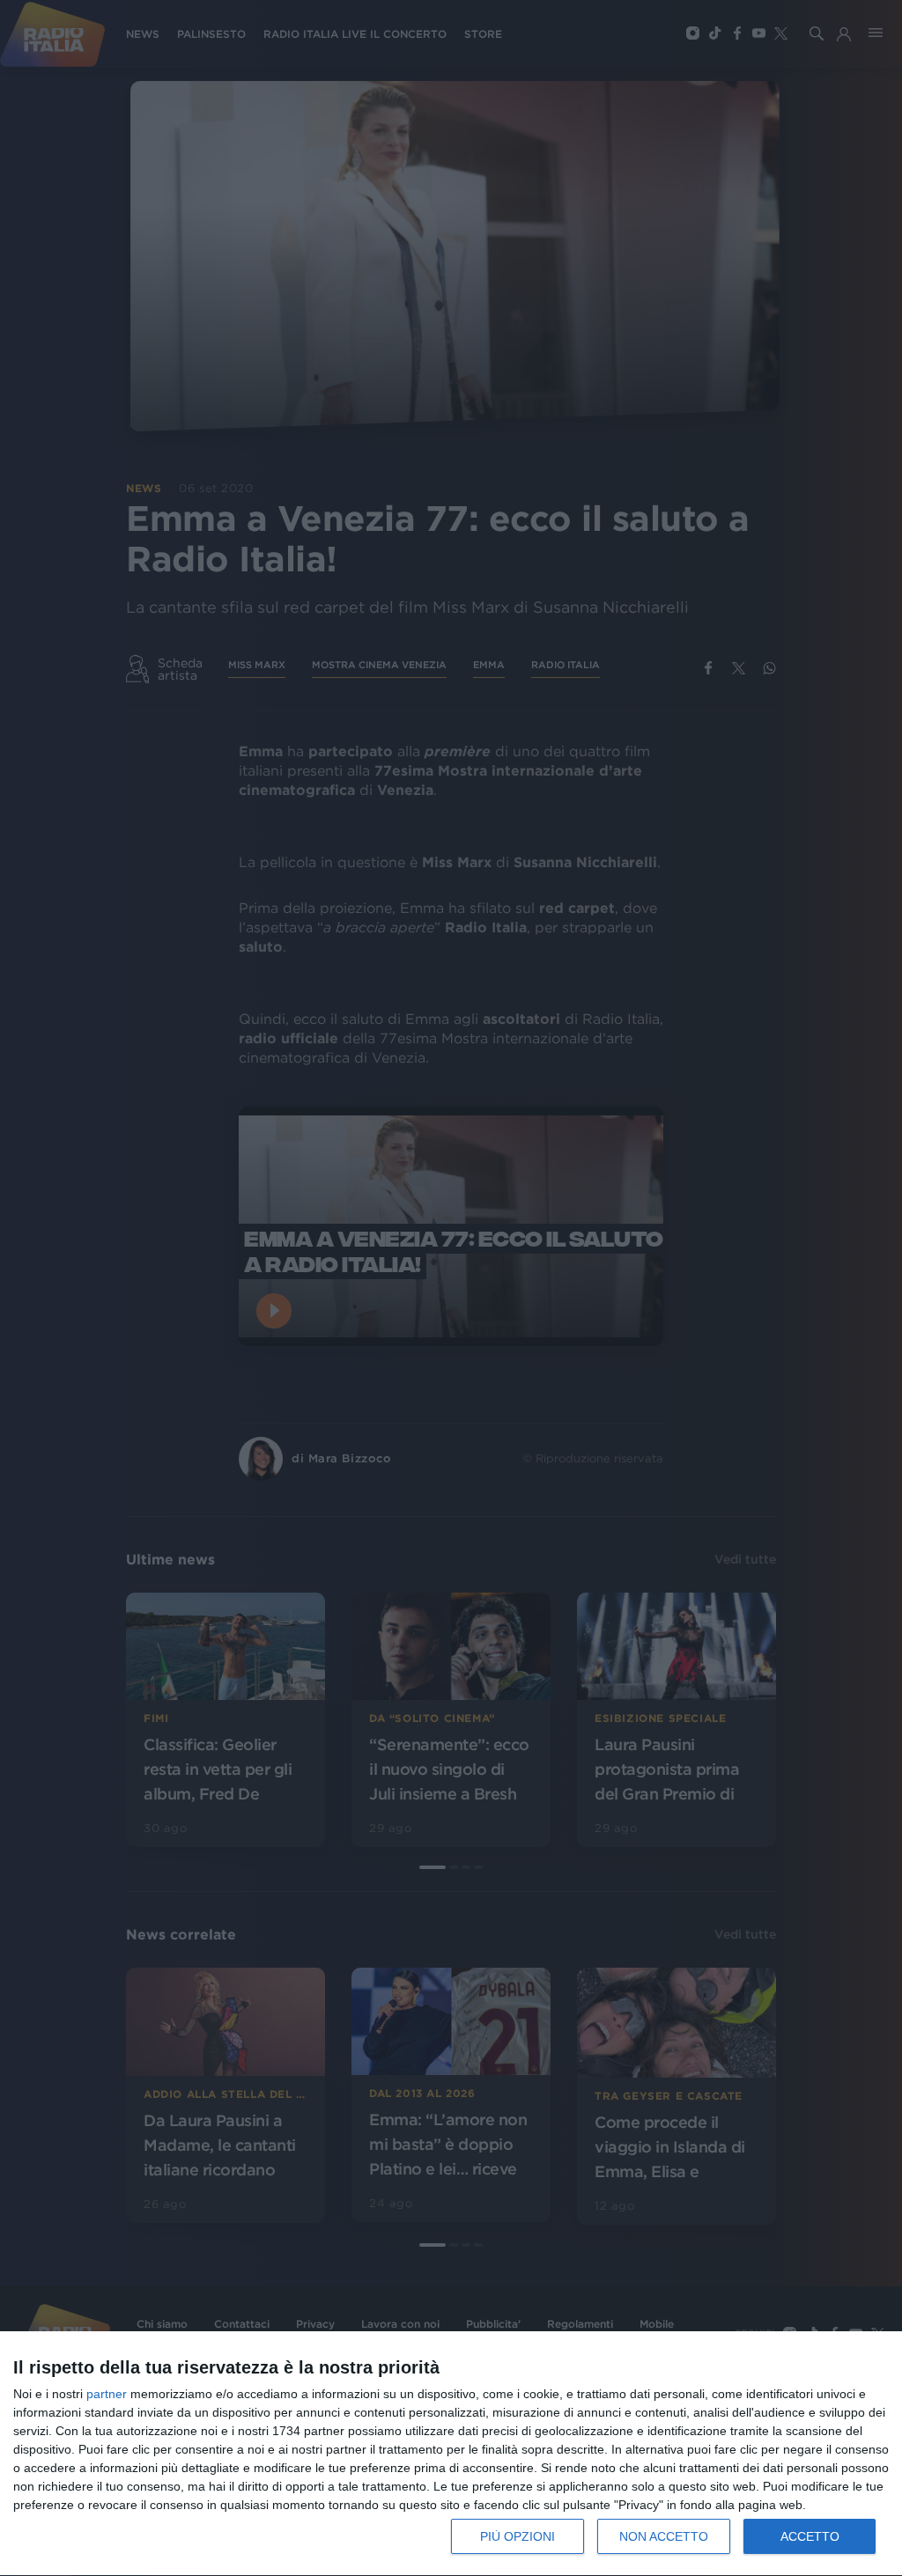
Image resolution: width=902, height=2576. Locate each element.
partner (107, 2394)
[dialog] (451, 2454)
